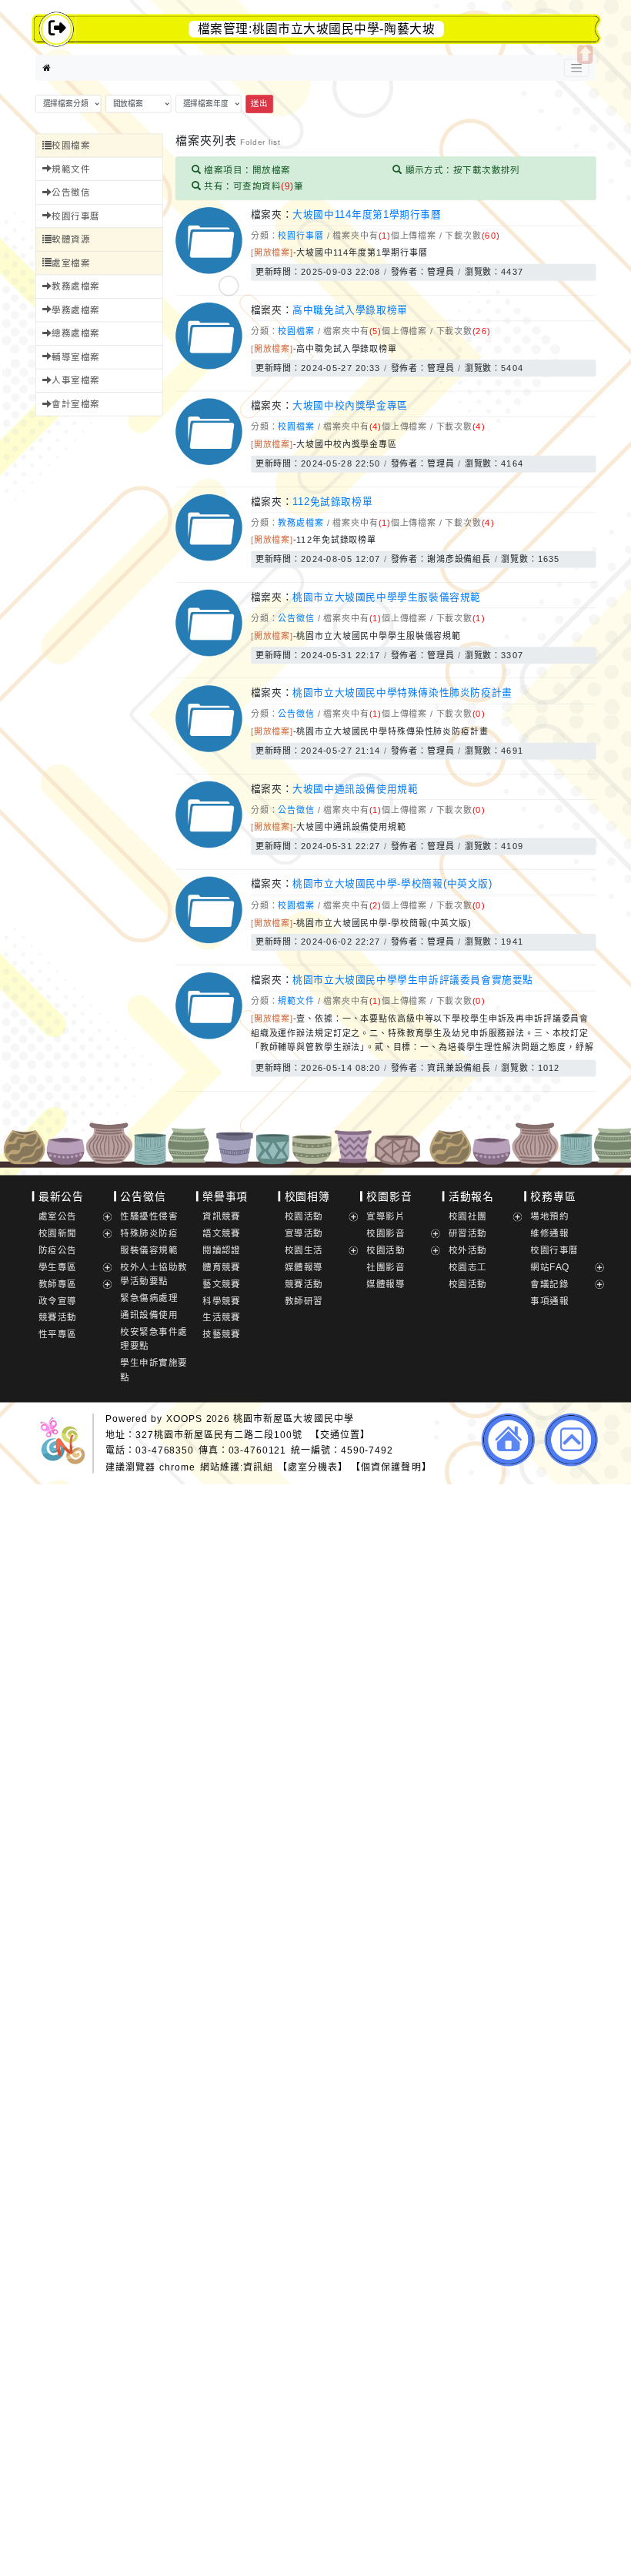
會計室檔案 (75, 404)
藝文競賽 (222, 1284)
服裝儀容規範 (149, 1250)
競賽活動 (58, 1318)
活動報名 (471, 1196)
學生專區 (58, 1267)
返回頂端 (571, 1440)
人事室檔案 (75, 381)
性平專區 (58, 1335)
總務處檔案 (75, 334)
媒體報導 (304, 1267)
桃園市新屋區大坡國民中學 (293, 1418)
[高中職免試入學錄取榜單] (209, 366)
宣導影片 (386, 1216)
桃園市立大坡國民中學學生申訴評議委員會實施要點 (413, 980)
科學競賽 (222, 1301)
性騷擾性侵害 (149, 1216)
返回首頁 (508, 1440)
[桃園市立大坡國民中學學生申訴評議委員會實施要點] (209, 1036)
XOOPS (184, 1418)
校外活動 (468, 1250)
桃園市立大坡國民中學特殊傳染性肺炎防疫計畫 (402, 693)
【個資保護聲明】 (391, 1467)
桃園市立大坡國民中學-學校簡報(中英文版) (392, 884)
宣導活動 (304, 1233)
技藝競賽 (222, 1335)
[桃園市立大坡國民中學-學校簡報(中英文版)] (209, 940)
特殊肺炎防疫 (149, 1233)
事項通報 (549, 1301)
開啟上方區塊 (585, 55)
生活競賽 (222, 1318)
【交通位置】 (340, 1435)
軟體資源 (71, 240)
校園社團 (468, 1216)
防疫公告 (58, 1250)
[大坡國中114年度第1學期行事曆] (209, 271)
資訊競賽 (222, 1216)
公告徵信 (71, 192)
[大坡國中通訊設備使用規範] (209, 845)
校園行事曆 (75, 216)
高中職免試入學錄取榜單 (350, 309)
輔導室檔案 (75, 357)
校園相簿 (307, 1196)
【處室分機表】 (313, 1467)
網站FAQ (550, 1267)
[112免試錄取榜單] (209, 558)
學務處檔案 (75, 310)
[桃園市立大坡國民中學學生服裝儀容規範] (209, 653)
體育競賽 (222, 1267)
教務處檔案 (75, 287)
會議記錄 (549, 1284)
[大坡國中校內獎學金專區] (209, 462)
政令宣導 (58, 1301)
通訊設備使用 (149, 1315)
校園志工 (468, 1267)
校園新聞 (58, 1233)
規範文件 (71, 169)
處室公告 (58, 1216)
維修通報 (549, 1233)
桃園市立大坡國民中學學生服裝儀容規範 (387, 597)
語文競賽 (222, 1233)
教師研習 (304, 1301)
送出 (259, 104)
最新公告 (61, 1196)
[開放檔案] (272, 253)
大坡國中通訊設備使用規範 (355, 788)
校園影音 (389, 1196)
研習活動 (468, 1233)
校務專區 (553, 1196)
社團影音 (386, 1267)
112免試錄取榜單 (332, 501)
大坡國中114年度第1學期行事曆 (367, 214)
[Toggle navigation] (576, 68)
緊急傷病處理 (149, 1298)
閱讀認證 (222, 1250)
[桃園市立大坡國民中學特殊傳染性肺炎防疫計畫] (209, 749)
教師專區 (58, 1284)
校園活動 (304, 1216)
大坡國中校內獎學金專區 (350, 406)
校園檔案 (71, 145)
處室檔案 (71, 263)
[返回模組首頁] (47, 68)
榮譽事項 (225, 1196)
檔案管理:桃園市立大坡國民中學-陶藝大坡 (316, 29)
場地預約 (549, 1216)
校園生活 (304, 1250)
